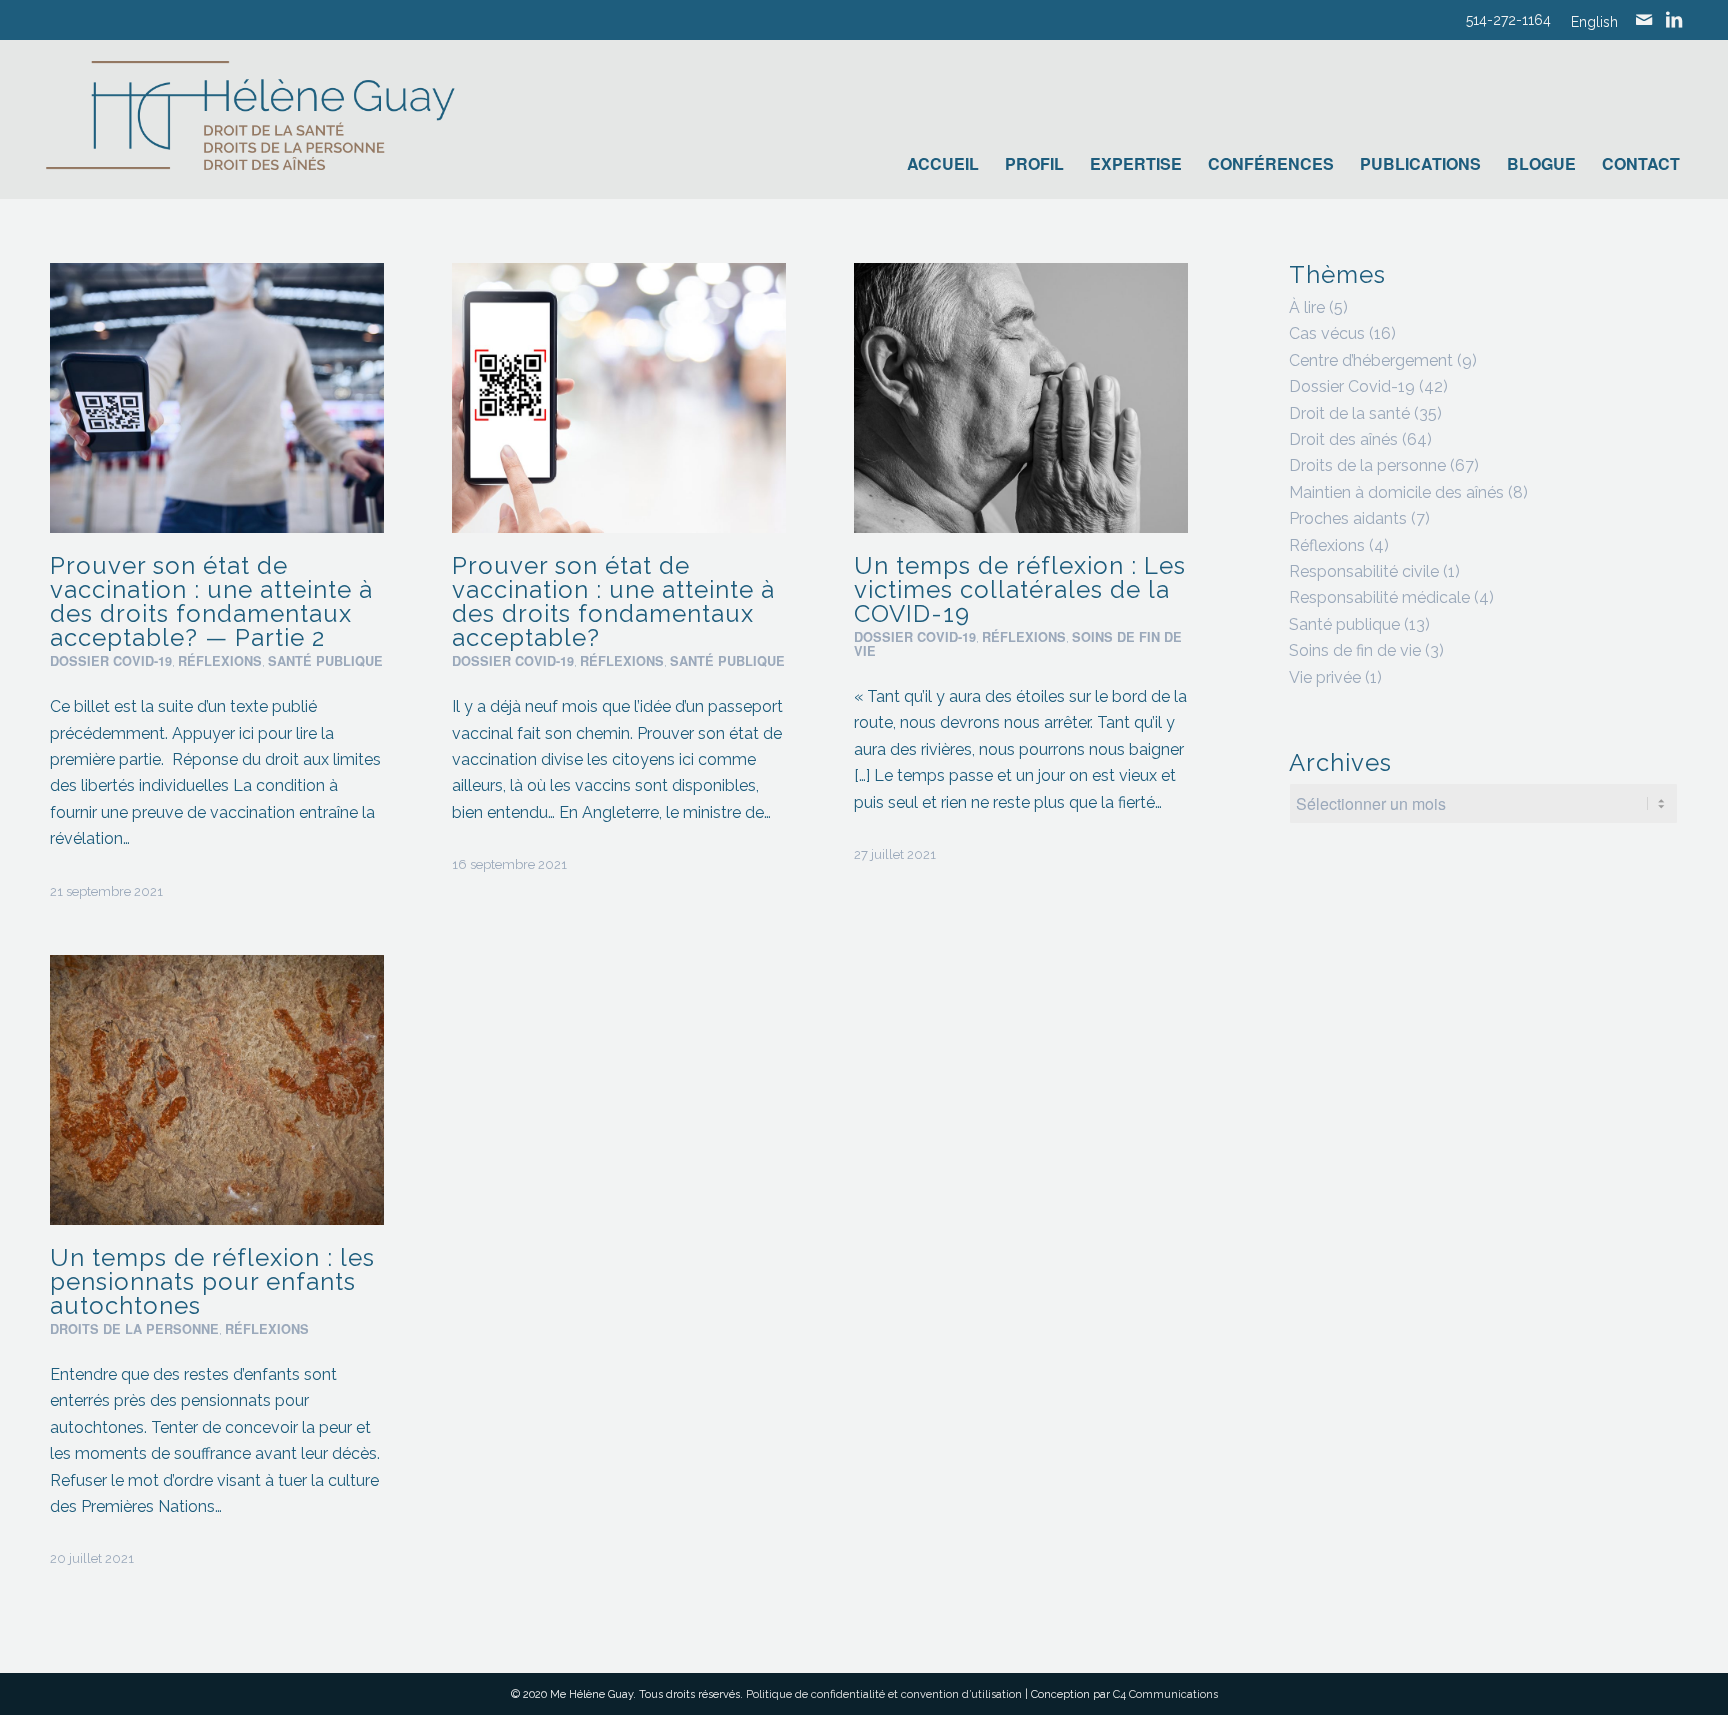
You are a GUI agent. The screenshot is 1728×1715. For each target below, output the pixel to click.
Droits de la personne (134, 1329)
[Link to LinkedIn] (1674, 20)
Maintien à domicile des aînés (1396, 492)
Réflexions (220, 661)
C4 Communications (1165, 1694)
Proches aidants (1348, 518)
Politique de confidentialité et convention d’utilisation (884, 1694)
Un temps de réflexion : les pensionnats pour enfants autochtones (212, 1281)
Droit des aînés (1343, 439)
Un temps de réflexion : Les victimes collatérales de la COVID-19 (1020, 589)
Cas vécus (1327, 333)
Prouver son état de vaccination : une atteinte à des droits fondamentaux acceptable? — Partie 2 (211, 601)
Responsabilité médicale (1379, 597)
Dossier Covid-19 (111, 661)
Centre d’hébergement (1371, 360)
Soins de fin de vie (1355, 650)
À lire (1307, 307)
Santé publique (325, 661)
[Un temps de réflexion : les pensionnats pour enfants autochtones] (217, 1090)
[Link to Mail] (1644, 20)
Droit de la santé (1349, 413)
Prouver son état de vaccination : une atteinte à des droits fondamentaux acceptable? (613, 601)
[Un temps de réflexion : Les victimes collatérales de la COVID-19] (1021, 398)
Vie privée (1325, 677)
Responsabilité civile (1364, 571)
